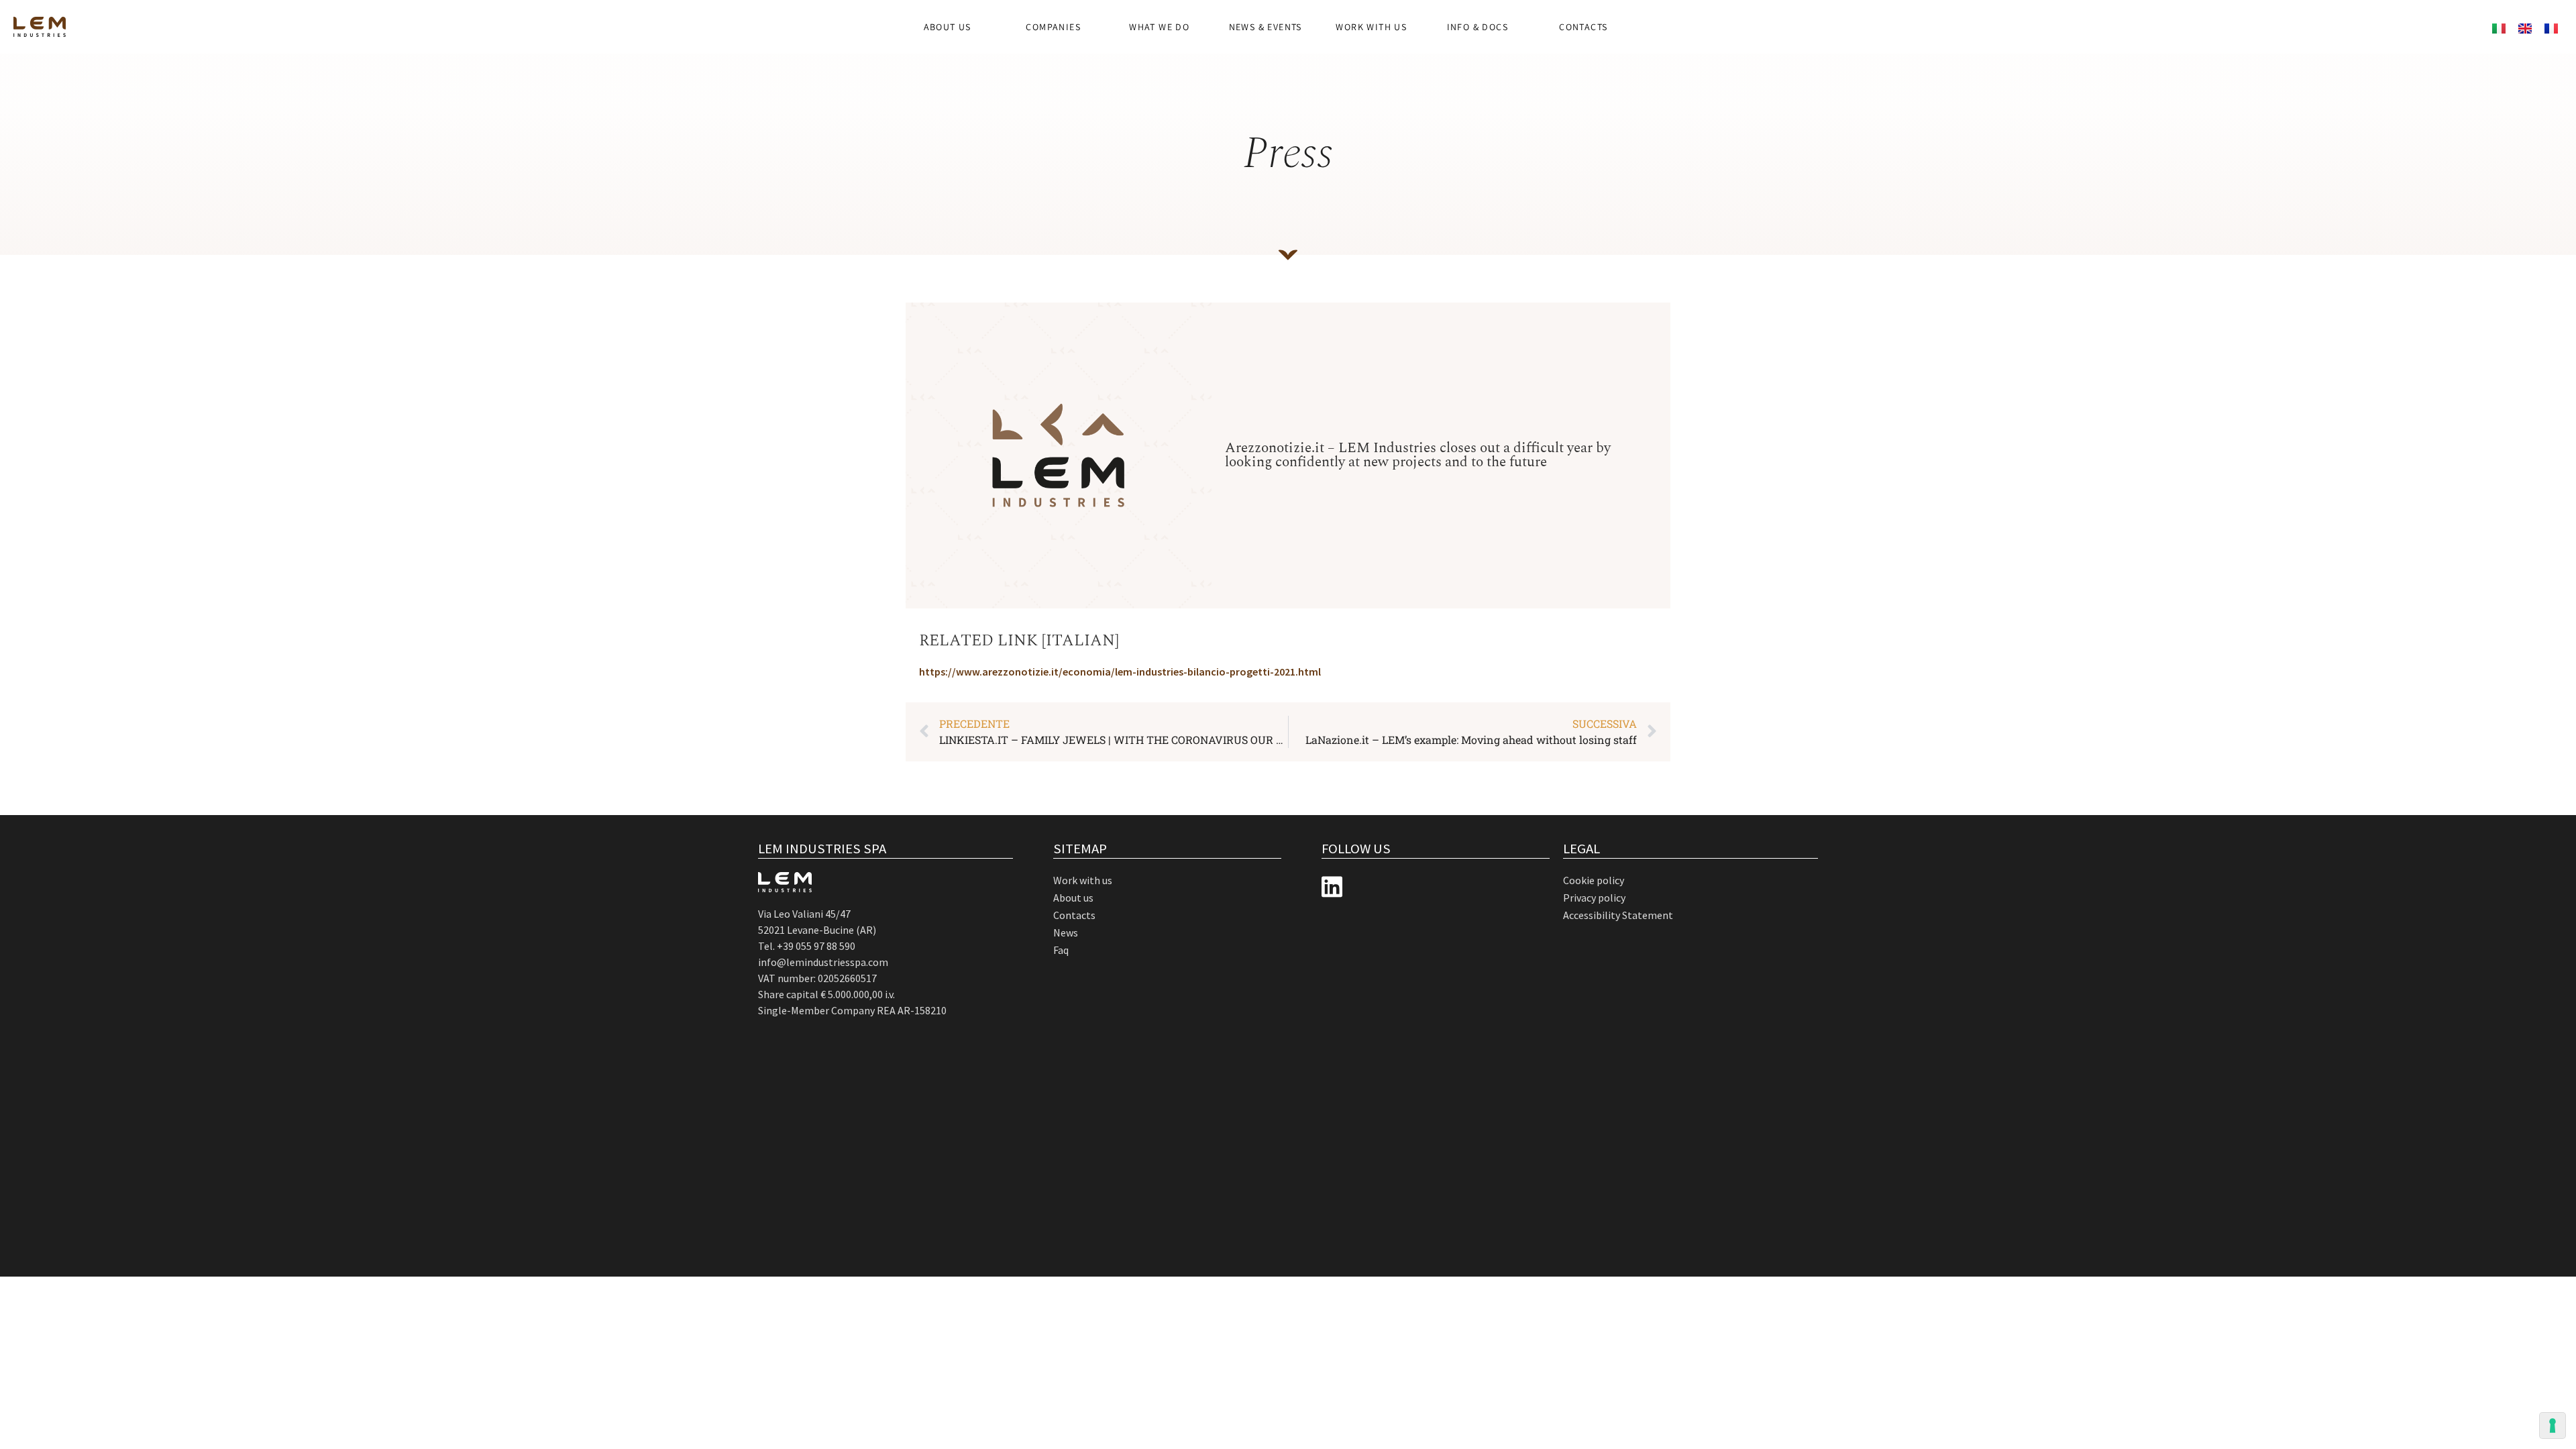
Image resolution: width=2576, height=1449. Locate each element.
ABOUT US (948, 27)
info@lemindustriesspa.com (823, 962)
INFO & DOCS (1478, 27)
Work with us (1371, 27)
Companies (1053, 27)
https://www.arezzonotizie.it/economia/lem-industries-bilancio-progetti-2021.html (1120, 672)
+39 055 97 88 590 (816, 946)
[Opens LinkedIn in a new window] (1332, 887)
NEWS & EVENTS (1266, 27)
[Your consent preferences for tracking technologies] (2553, 1426)
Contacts (1583, 27)
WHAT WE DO (1159, 27)
